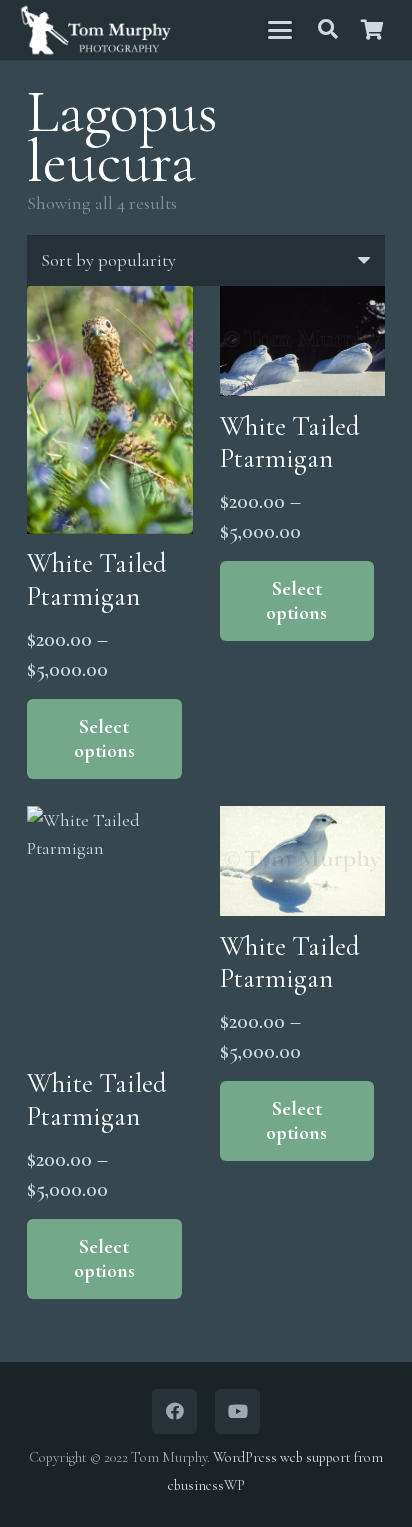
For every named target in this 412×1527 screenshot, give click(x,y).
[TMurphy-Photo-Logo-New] (96, 30)
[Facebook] (174, 1411)
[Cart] (372, 30)
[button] (279, 30)
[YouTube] (237, 1411)
